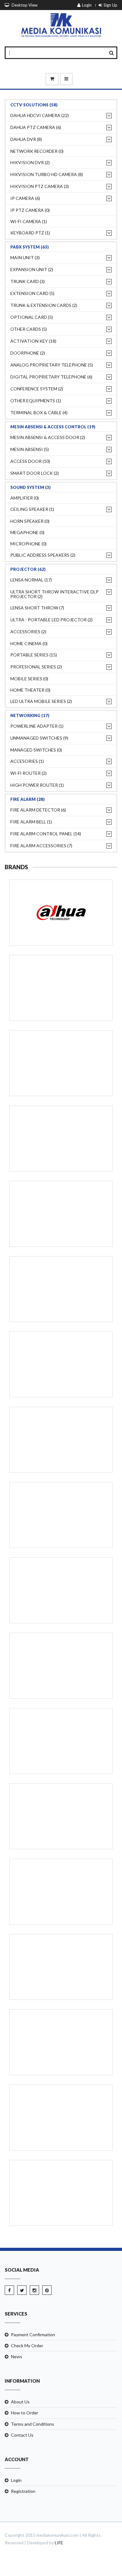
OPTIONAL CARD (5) (32, 317)
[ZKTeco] (61, 1214)
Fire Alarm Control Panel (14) (46, 834)
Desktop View (24, 5)
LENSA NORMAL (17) (31, 580)
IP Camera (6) (25, 198)
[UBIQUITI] (61, 1515)
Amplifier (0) (25, 498)
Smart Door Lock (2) (35, 473)
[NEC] (61, 1138)
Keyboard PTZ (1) (30, 233)
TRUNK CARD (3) (28, 281)
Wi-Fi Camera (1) (29, 221)
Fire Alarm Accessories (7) (41, 846)
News (17, 2356)
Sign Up (110, 5)
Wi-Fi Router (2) (28, 773)
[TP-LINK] (61, 1364)
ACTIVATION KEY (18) (33, 341)
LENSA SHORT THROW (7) (37, 608)
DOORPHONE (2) (28, 353)
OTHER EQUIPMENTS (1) (36, 401)
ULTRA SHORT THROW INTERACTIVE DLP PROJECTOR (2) (54, 594)
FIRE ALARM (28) (28, 799)
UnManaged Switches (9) (39, 738)
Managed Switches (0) (36, 750)
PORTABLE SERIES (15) (34, 655)
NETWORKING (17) (30, 715)
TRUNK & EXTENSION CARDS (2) (44, 305)
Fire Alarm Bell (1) (31, 822)
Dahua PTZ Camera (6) (36, 127)
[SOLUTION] (61, 1666)
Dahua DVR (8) (26, 139)
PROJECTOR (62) (28, 569)
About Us (20, 2402)
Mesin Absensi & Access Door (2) (48, 437)
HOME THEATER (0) (30, 690)
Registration (23, 2491)
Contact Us (22, 2435)
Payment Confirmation (33, 2335)
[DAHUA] (61, 913)
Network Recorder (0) (37, 151)
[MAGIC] (61, 1967)
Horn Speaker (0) (30, 521)
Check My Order (27, 2346)
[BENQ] (61, 2193)
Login (87, 5)
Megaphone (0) (27, 532)
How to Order (25, 2413)
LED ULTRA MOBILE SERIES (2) (41, 701)
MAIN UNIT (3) (25, 257)
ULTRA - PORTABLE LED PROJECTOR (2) (51, 620)
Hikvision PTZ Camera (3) (40, 186)
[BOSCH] (61, 1590)
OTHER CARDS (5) (29, 329)
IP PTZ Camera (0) (30, 210)
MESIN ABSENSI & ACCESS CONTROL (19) (53, 427)
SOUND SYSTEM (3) (30, 487)
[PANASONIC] (61, 1063)
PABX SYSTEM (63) (30, 247)
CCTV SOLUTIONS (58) (34, 105)
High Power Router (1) (37, 785)
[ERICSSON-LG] (61, 1816)
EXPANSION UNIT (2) (32, 269)
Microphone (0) (28, 544)
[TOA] (61, 1289)
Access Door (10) (30, 461)
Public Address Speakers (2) (43, 555)
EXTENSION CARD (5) (32, 293)
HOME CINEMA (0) (29, 643)
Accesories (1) (27, 761)
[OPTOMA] (61, 1741)
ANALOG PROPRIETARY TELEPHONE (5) (52, 365)
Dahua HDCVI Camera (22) (40, 115)
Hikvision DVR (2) (30, 162)
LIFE (59, 2543)
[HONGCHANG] (61, 1440)
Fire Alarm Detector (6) (38, 810)
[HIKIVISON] (61, 988)
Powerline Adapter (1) (37, 726)
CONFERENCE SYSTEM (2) (37, 389)
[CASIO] (61, 2042)
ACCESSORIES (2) (28, 632)
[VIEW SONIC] (61, 2118)
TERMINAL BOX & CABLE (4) (39, 412)
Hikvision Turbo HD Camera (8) (47, 174)
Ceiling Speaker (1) (32, 509)
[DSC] (61, 1892)
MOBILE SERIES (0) (29, 679)
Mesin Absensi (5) (30, 449)
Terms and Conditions (33, 2424)
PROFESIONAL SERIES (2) (36, 667)
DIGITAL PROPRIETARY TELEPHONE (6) (51, 377)
